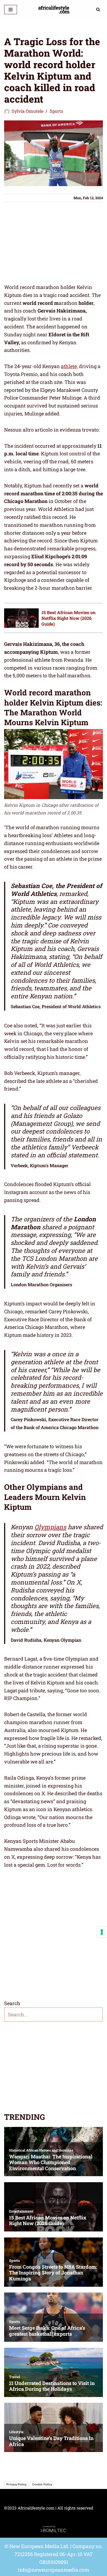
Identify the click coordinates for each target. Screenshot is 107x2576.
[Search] (98, 9)
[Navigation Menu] (11, 10)
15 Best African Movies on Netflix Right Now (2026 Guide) (68, 618)
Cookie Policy (42, 2484)
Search (12, 2003)
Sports (56, 111)
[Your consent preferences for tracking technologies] (102, 1932)
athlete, (69, 366)
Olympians (50, 1527)
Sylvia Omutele (27, 111)
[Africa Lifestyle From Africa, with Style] (54, 10)
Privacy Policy (16, 2484)
